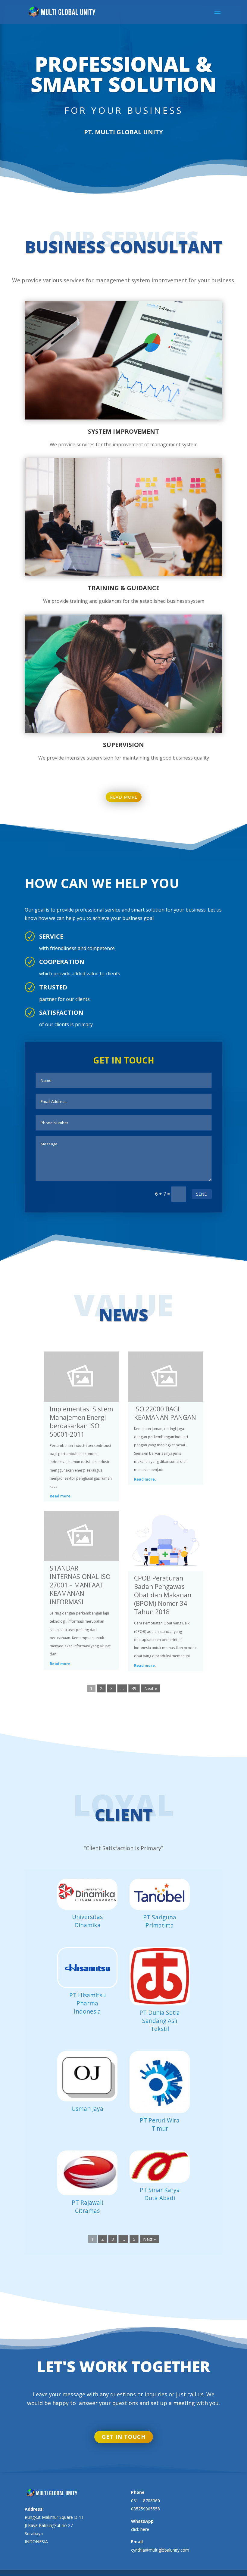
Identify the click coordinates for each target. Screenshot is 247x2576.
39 (134, 1688)
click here (140, 2529)
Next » (151, 1688)
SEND (202, 1194)
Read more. (61, 1496)
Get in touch (124, 2437)
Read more (124, 797)
